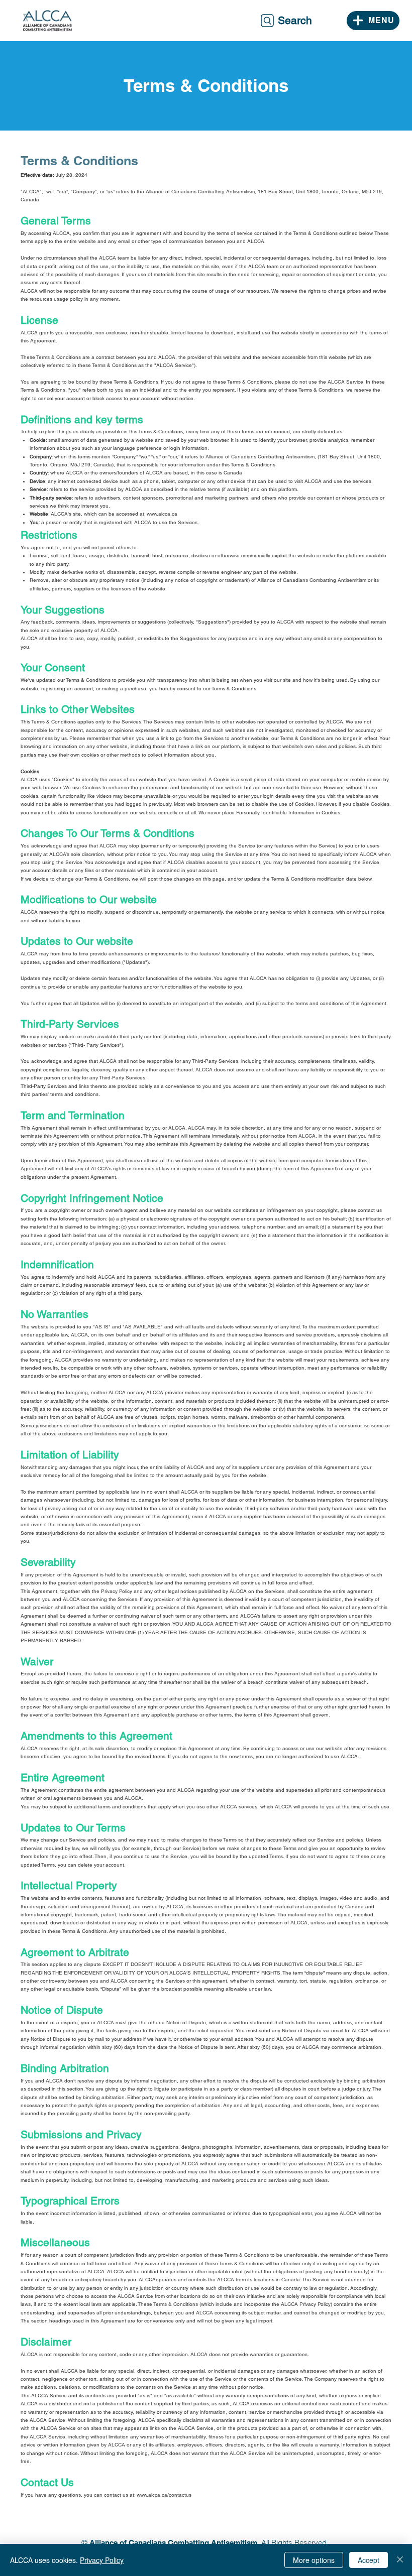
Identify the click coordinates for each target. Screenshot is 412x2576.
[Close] (400, 2560)
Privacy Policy (102, 2560)
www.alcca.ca (162, 514)
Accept (369, 2560)
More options (314, 2560)
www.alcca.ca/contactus (164, 2495)
